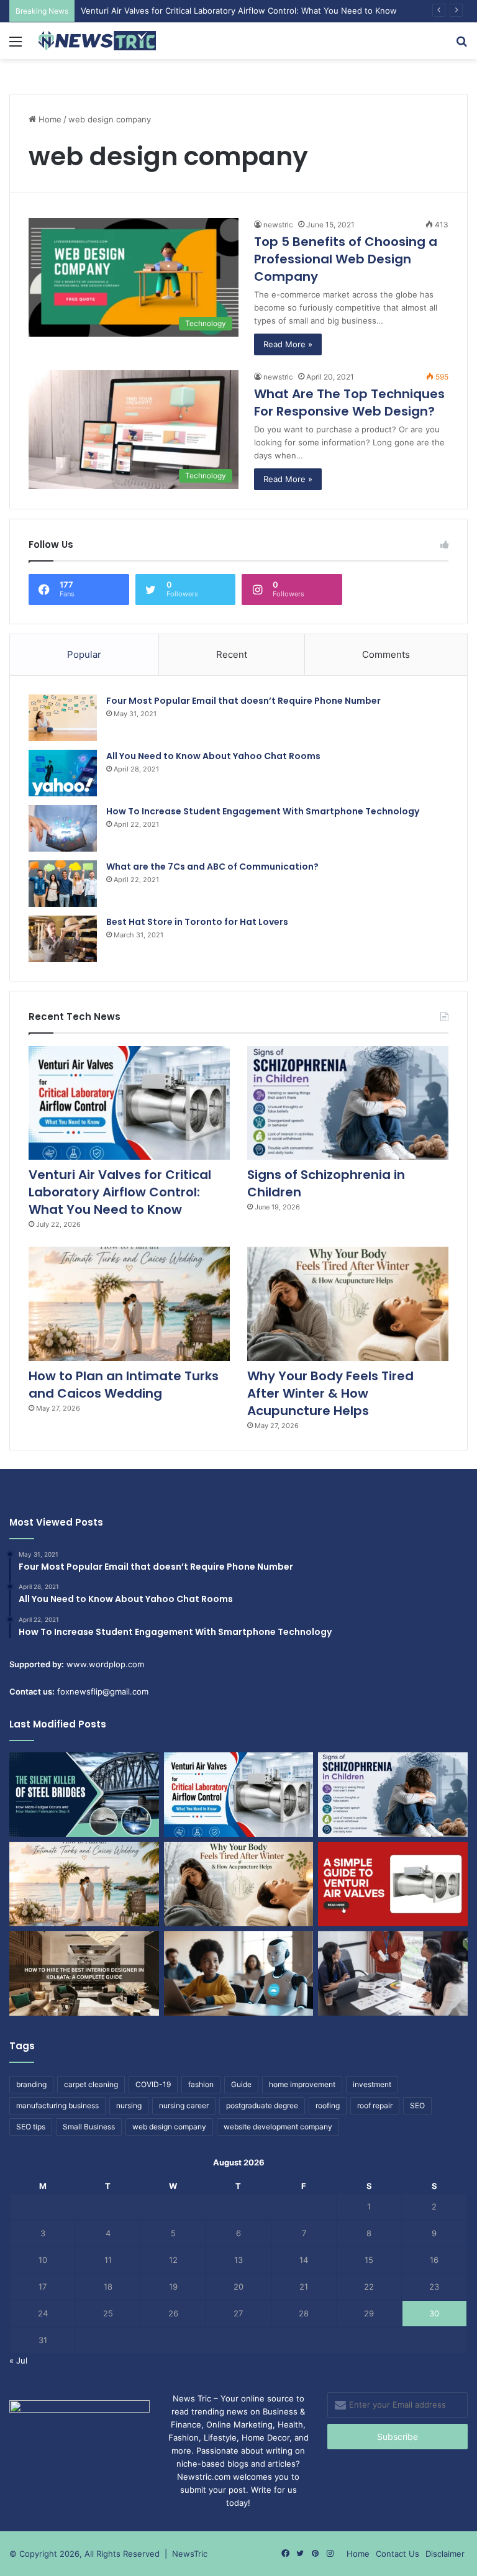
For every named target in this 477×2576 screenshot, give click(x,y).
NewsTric (190, 2554)
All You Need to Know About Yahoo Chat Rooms (213, 756)
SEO (417, 2105)
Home (49, 119)
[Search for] (461, 46)
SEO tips (31, 2127)
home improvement (302, 2084)
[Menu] (16, 46)
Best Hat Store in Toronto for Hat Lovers (197, 922)
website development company (278, 2127)
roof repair (375, 2105)
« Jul (18, 2360)
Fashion (184, 2437)
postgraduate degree (262, 2105)
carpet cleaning (91, 2084)
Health (290, 2424)
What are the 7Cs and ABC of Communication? (212, 867)
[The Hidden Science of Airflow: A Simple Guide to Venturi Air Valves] (393, 1884)
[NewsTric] (97, 41)
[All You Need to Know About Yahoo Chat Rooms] (63, 773)
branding (31, 2084)
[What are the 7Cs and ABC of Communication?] (63, 884)
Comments (386, 654)
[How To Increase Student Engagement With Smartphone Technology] (63, 828)
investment (372, 2084)
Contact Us (397, 2554)
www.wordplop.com (105, 1664)
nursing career (184, 2105)
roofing (328, 2105)
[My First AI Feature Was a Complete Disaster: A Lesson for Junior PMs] (239, 1973)
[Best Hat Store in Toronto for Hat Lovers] (63, 939)
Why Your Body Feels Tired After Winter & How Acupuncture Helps (330, 1393)
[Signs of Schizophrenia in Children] (348, 1103)
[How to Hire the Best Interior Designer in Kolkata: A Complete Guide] (84, 1973)
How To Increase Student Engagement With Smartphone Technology (263, 811)
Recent (232, 654)
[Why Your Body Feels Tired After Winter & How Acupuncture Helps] (348, 1304)
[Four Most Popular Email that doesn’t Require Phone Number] (63, 718)
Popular (84, 654)
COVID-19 (153, 2084)
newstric (278, 225)
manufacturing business (57, 2105)
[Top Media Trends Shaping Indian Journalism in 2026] (393, 1973)
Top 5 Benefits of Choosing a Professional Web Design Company (346, 259)
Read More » (288, 344)
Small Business (89, 2127)
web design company (169, 2127)
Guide (241, 2084)
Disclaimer (445, 2554)
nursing (129, 2105)
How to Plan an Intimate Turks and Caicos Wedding (124, 1385)
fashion (201, 2084)
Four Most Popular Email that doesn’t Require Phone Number (243, 701)
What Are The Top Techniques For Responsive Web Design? (349, 403)
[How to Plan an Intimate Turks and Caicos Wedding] (129, 1304)
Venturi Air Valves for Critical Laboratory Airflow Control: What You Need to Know (239, 11)
